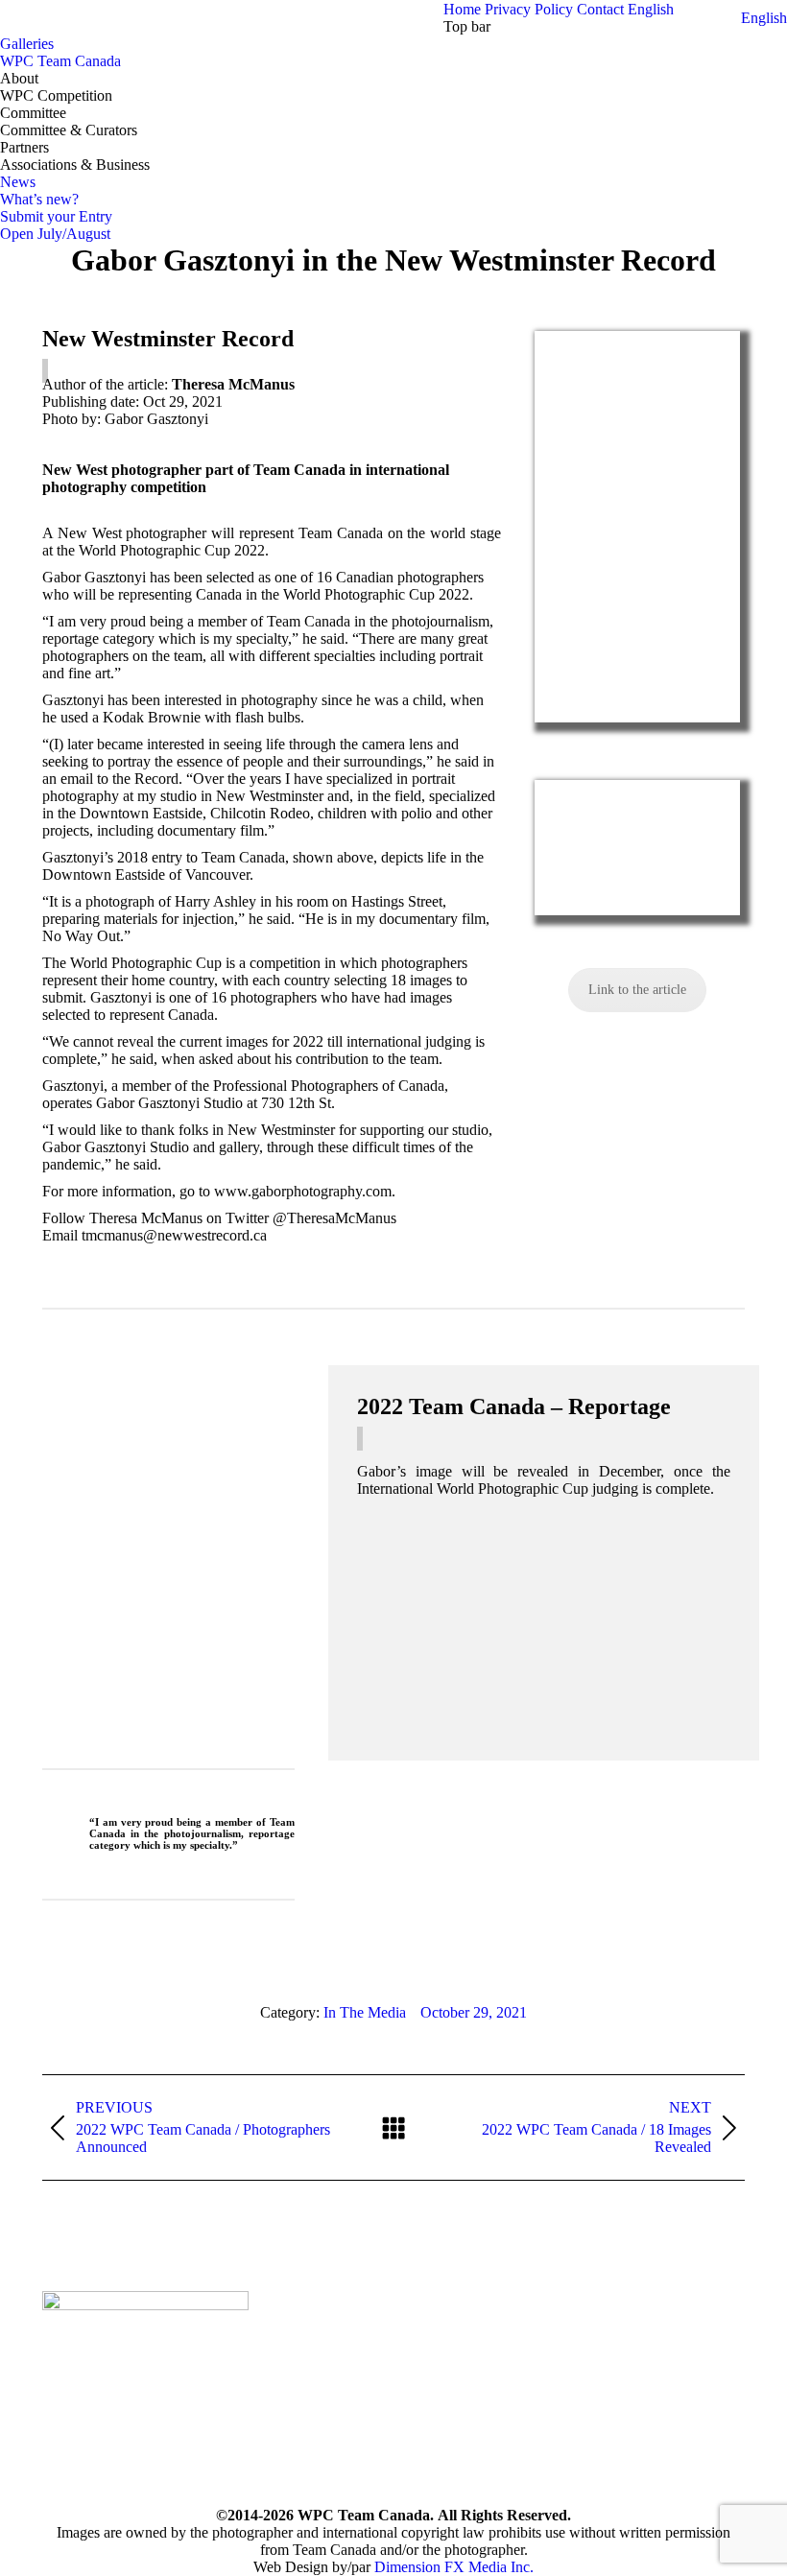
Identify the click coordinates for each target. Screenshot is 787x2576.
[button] (764, 18)
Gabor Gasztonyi (117, 1632)
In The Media (365, 2012)
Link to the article (637, 990)
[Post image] (315, 2315)
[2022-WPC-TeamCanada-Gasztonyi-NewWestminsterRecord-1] (637, 527)
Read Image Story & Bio (142, 1720)
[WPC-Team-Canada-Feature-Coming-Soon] (544, 1631)
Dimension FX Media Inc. (454, 2567)
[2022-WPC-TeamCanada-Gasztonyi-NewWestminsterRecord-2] (637, 848)
